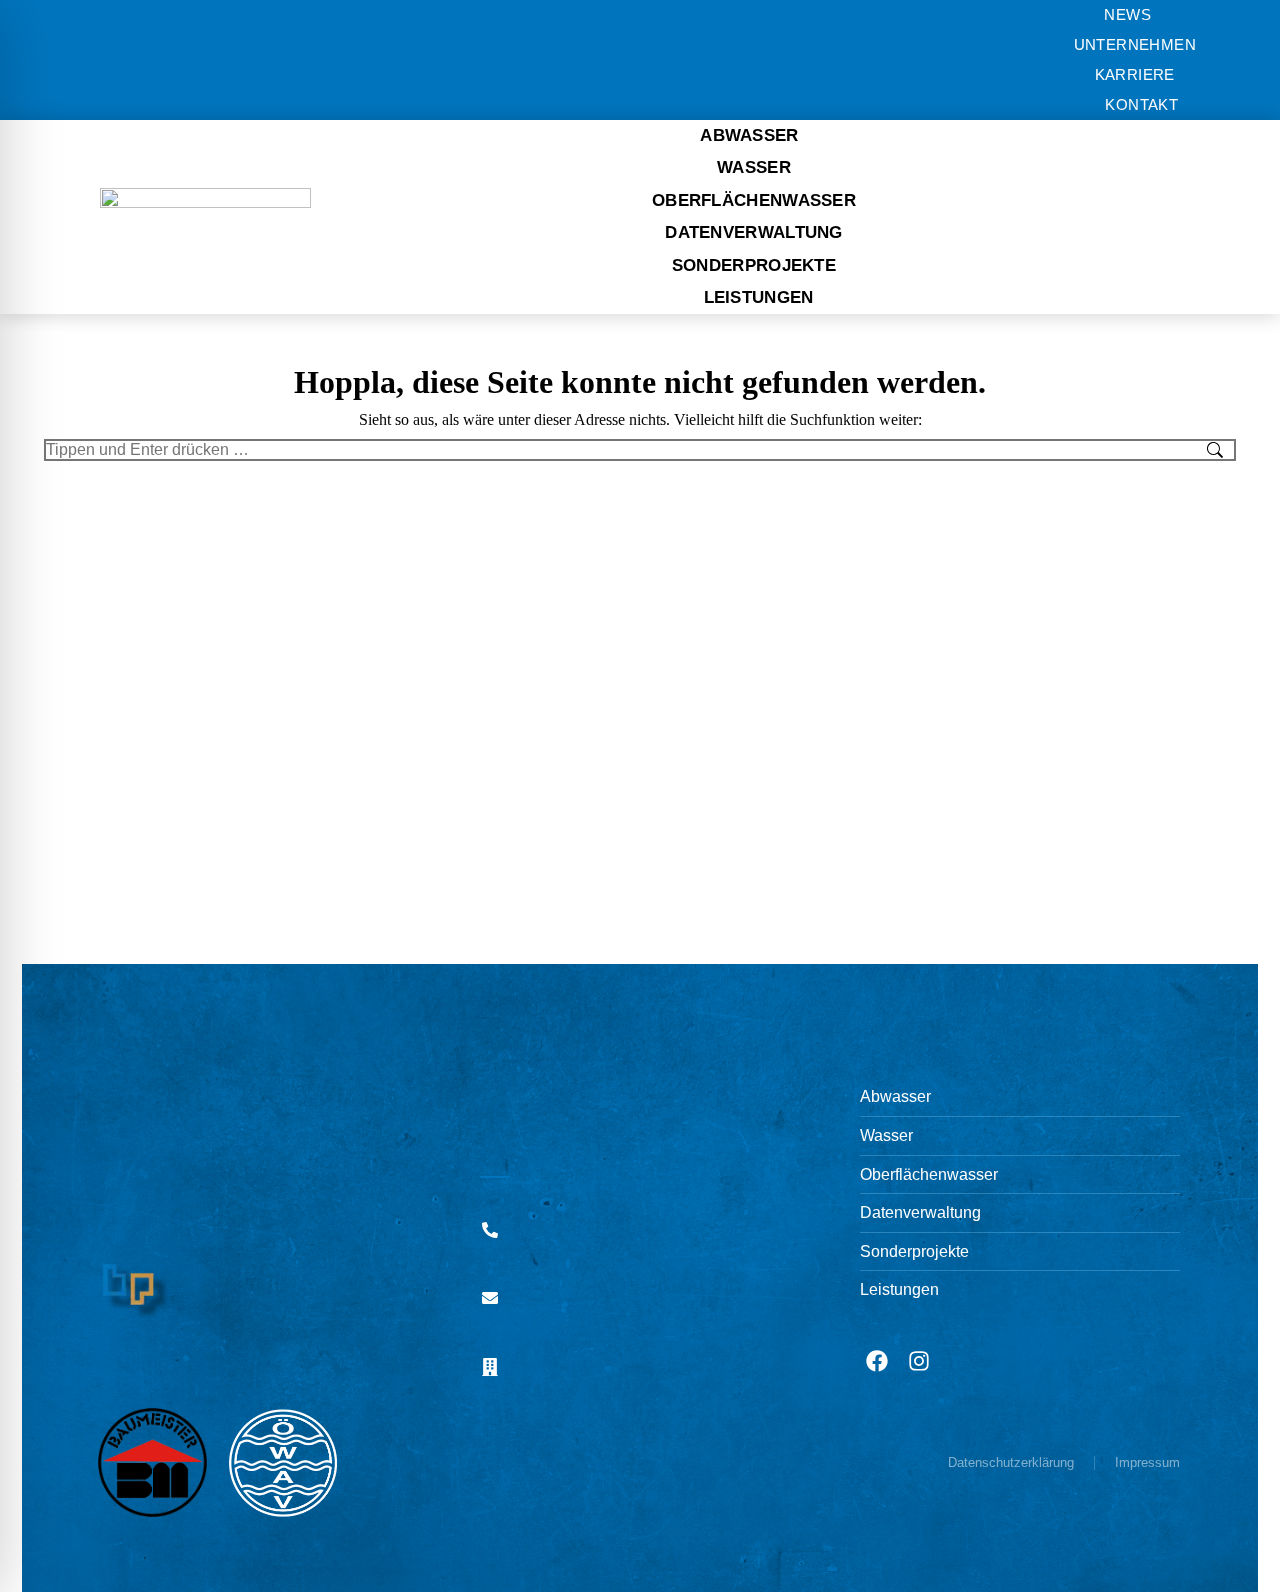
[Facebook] (877, 1361)
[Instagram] (919, 1361)
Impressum (1147, 1462)
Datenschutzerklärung (1011, 1462)
